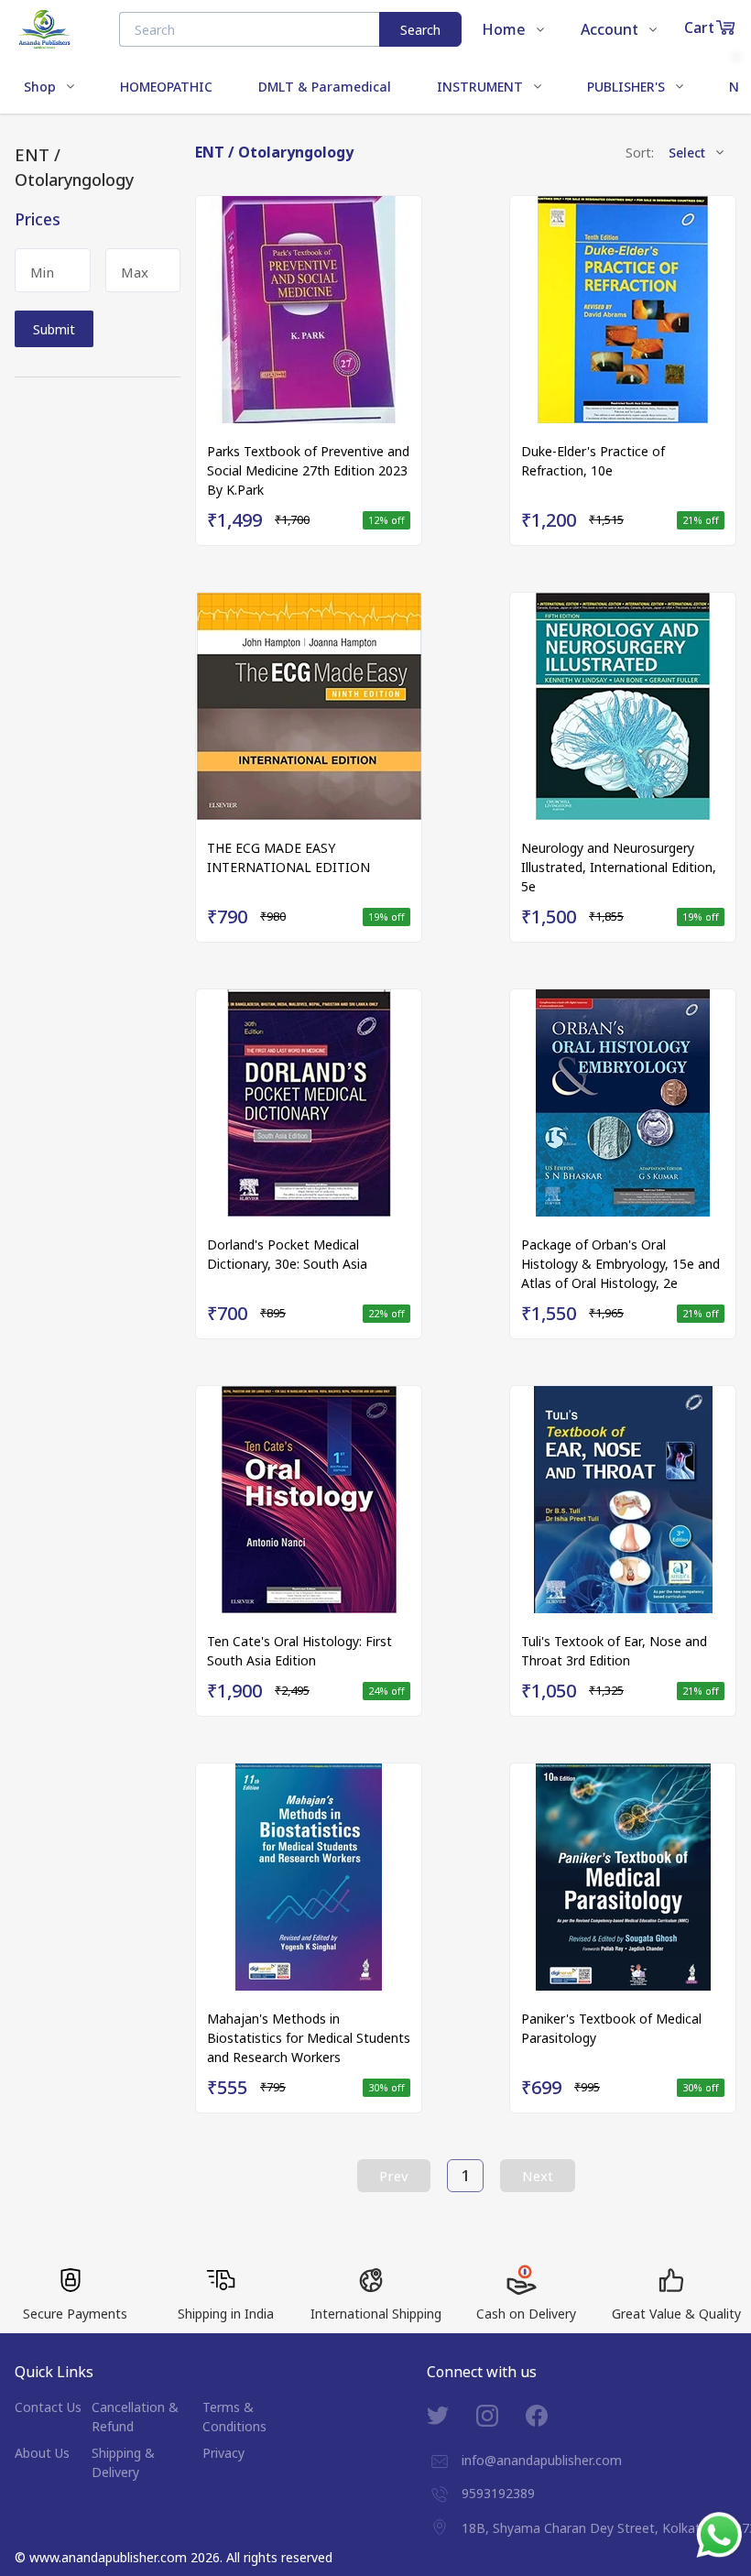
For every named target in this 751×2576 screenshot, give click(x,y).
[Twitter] (452, 2416)
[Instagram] (501, 2416)
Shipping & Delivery (123, 2462)
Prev (394, 2176)
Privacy (223, 2453)
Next (538, 2176)
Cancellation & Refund (135, 2417)
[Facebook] (550, 2416)
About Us (42, 2453)
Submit (54, 329)
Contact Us (48, 2407)
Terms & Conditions (234, 2417)
